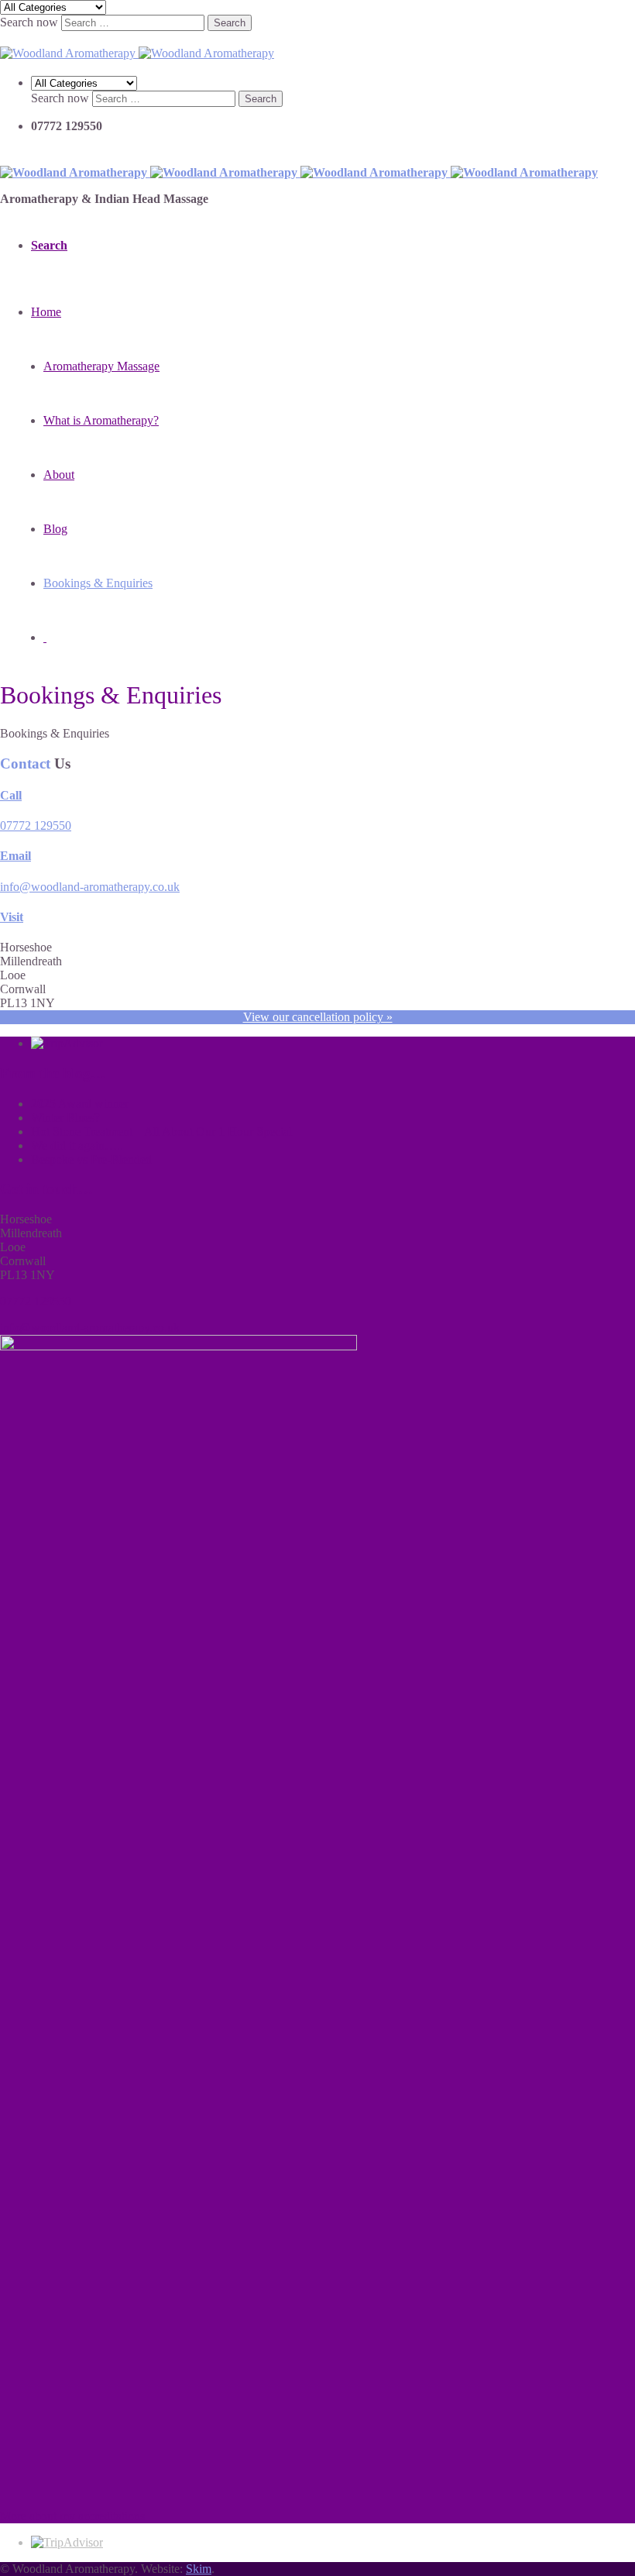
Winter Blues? (65, 1118)
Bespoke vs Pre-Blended (91, 1159)
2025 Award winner (80, 1104)
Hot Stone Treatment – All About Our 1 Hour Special (161, 1132)
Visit (12, 917)
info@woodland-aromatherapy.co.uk (90, 887)
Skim (199, 2569)
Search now (29, 22)
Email (15, 856)
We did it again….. (77, 1145)
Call (11, 795)
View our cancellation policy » (318, 1017)
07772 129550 (36, 825)
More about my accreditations (72, 2516)
